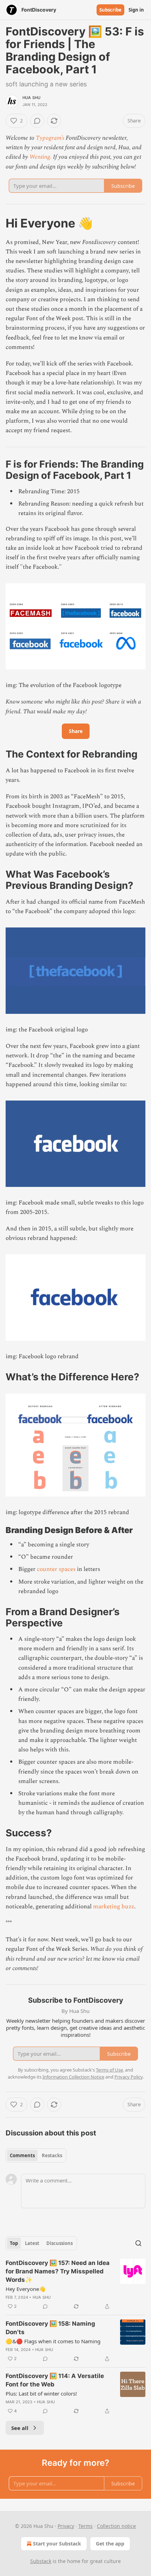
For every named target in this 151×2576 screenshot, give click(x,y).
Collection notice (116, 2526)
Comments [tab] (22, 2155)
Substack (41, 2561)
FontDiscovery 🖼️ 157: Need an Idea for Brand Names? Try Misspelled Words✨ (58, 2271)
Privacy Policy (129, 2077)
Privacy (66, 2526)
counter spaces (56, 1569)
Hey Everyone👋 (26, 2289)
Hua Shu (31, 98)
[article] (75, 2285)
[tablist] (36, 2155)
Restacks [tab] (52, 2155)
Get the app (110, 2544)
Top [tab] (14, 2243)
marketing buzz (114, 1907)
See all (20, 2428)
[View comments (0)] (37, 121)
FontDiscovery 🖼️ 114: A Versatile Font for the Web (55, 2380)
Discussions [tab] (60, 2243)
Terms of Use (109, 2070)
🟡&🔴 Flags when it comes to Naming (53, 2341)
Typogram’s (50, 138)
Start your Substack (57, 2544)
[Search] (138, 2243)
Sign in (136, 10)
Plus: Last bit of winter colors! (41, 2393)
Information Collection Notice (73, 2077)
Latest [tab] (32, 2243)
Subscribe (110, 10)
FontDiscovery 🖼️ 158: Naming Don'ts (50, 2328)
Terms (86, 2526)
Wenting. (41, 157)
